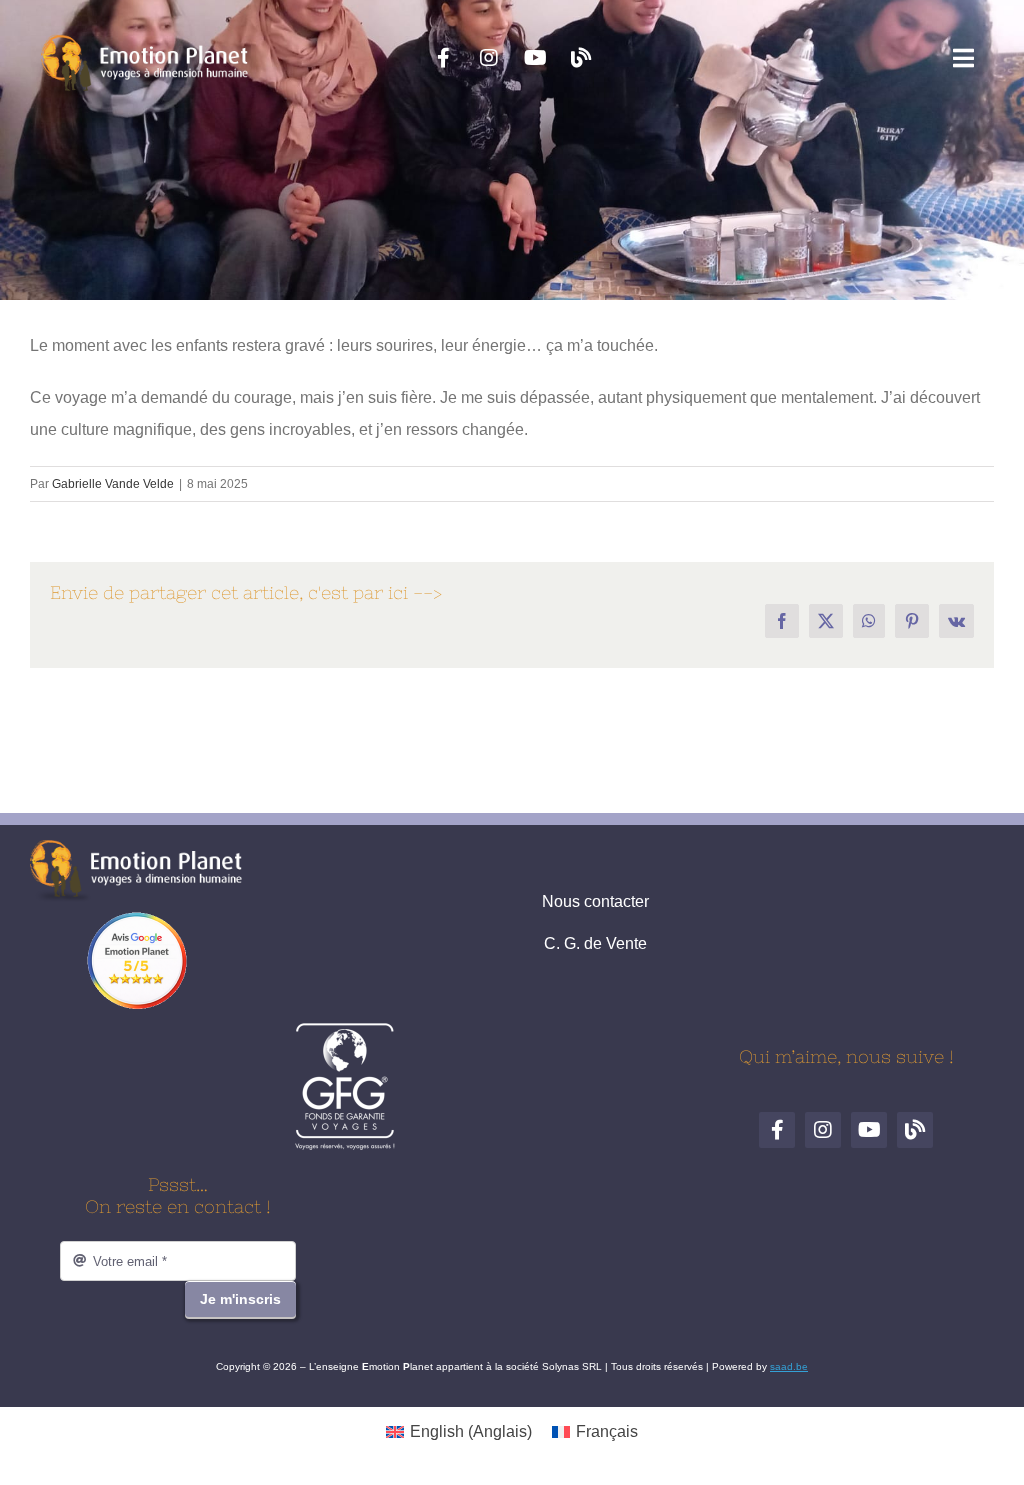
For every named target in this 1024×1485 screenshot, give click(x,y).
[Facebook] (443, 58)
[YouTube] (535, 58)
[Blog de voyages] (581, 58)
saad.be (789, 1366)
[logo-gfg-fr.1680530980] (345, 1029)
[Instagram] (489, 58)
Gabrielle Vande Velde (113, 484)
